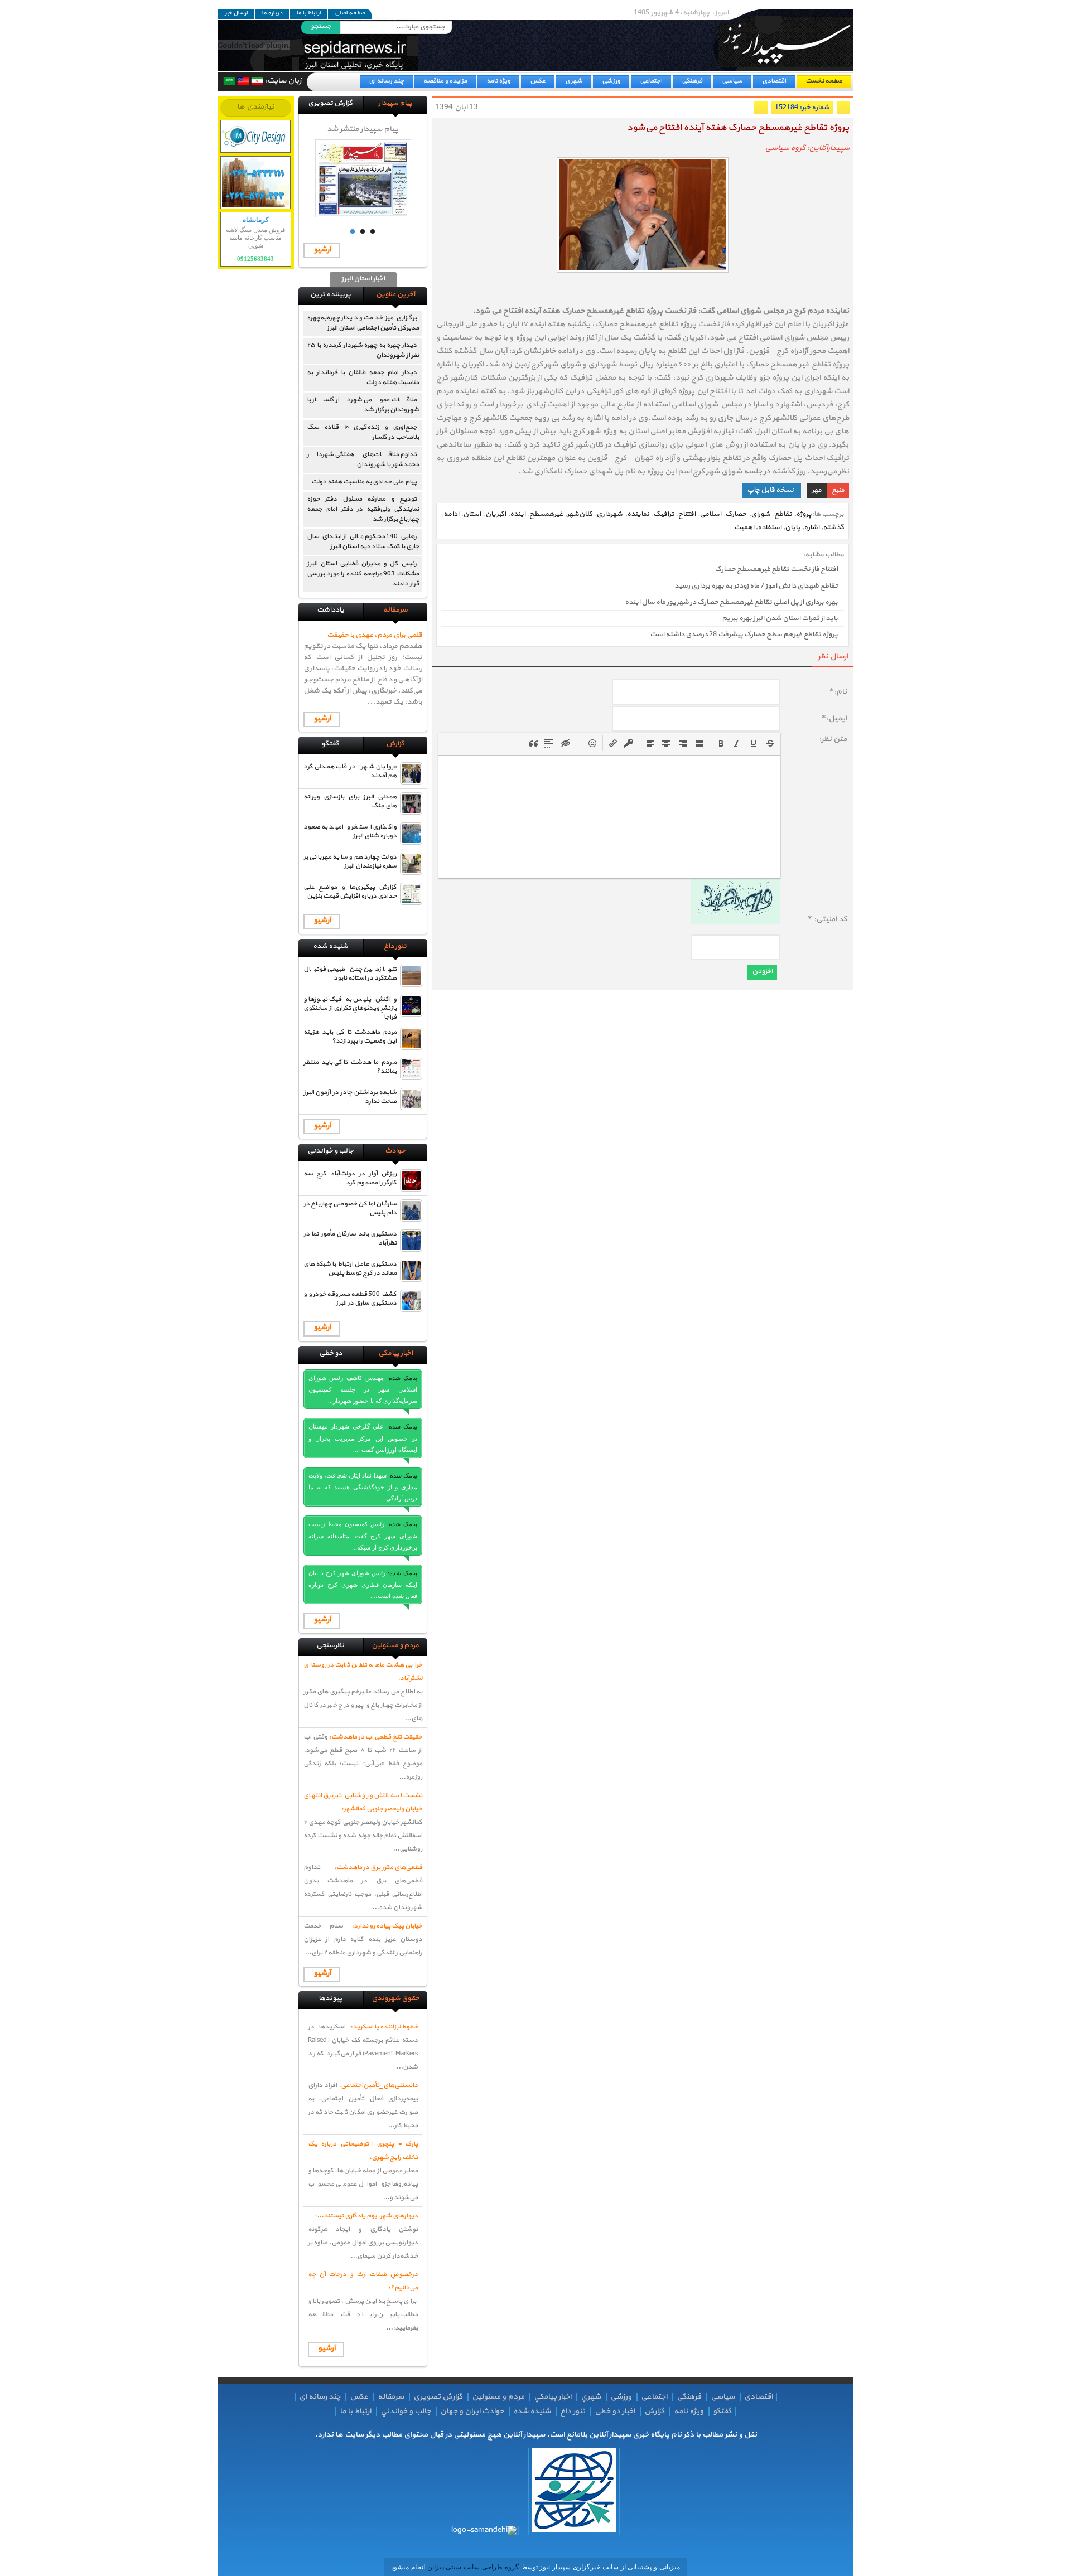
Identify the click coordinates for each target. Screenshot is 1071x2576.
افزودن (762, 971)
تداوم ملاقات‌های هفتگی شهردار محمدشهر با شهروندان (363, 459)
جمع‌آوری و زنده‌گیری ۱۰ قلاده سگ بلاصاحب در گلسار (363, 432)
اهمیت (744, 527)
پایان (793, 527)
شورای (761, 514)
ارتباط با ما (308, 13)
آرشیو (322, 250)
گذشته (833, 527)
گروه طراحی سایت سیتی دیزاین (472, 2567)
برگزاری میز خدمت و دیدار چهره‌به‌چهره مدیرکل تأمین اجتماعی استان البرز (363, 323)
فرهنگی (692, 81)
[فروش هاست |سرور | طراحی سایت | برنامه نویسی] (256, 136)
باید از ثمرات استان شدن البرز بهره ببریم (780, 618)
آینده (518, 514)
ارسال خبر (236, 13)
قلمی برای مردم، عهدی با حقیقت (375, 635)
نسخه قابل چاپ (770, 490)
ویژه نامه (498, 81)
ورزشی (611, 81)
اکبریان (496, 514)
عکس (538, 81)
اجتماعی (651, 81)
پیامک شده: (402, 1378)
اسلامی (710, 514)
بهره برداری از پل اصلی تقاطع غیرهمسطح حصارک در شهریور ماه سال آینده (731, 602)
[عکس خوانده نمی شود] (736, 922)
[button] (721, 743)
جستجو (321, 26)
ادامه (451, 514)
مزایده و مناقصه (445, 81)
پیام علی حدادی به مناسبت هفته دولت (364, 482)
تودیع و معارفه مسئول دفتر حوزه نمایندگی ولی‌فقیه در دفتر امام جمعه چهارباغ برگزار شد (363, 509)
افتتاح (687, 514)
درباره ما (272, 13)
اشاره (812, 527)
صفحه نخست (824, 81)
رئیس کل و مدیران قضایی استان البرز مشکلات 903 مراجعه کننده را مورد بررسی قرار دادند (363, 574)
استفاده (770, 527)
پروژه (804, 514)
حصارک (736, 514)
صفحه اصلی (350, 13)
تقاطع (783, 514)
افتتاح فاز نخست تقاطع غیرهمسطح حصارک (776, 570)
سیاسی (732, 81)
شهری (574, 81)
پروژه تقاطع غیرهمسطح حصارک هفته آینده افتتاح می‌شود (738, 128)
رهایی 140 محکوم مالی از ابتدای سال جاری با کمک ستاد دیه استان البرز (363, 541)
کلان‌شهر (580, 514)
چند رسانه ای (386, 81)
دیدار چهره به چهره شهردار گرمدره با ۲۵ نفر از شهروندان (363, 350)
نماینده (638, 514)
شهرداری (609, 514)
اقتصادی (774, 81)
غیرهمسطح (546, 514)
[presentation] (721, 743)
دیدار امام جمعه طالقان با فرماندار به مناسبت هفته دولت (363, 377)
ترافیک (664, 514)
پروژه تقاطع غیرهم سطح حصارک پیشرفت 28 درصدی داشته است (744, 635)
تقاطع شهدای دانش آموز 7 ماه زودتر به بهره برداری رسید (756, 586)
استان (472, 514)
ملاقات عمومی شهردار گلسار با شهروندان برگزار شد (363, 405)
